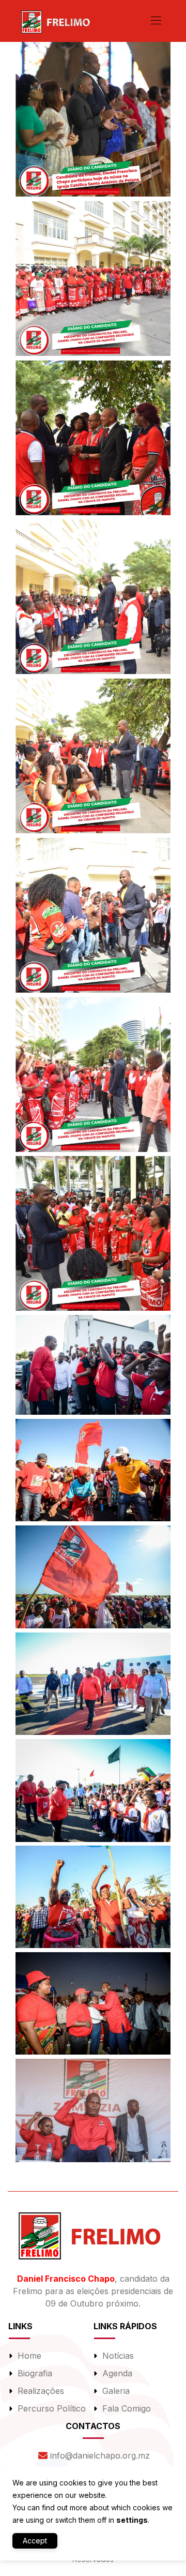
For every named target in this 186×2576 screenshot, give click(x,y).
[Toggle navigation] (155, 20)
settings (132, 2520)
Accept (35, 2541)
